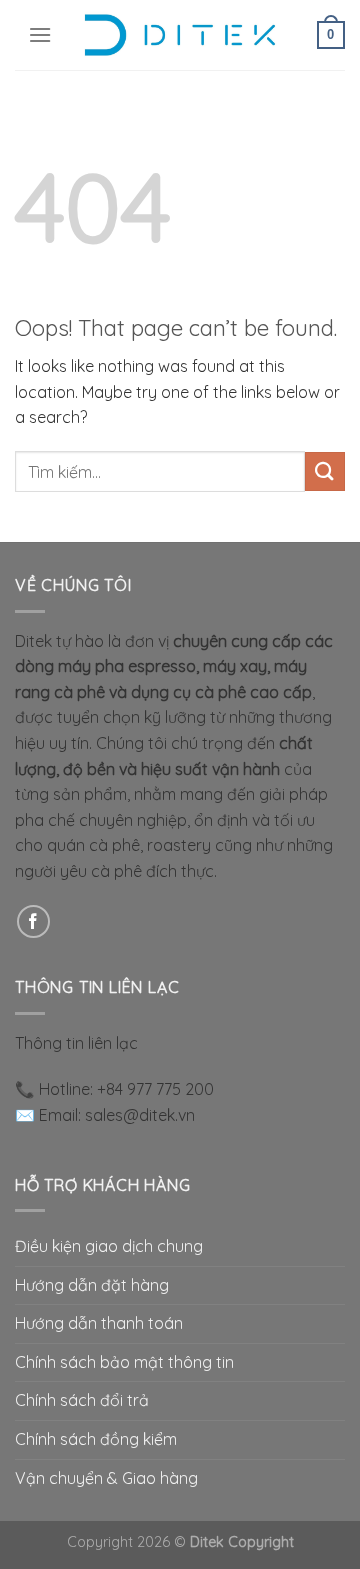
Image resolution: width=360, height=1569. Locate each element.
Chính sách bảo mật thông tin (124, 1362)
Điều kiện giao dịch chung (109, 1246)
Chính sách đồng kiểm (96, 1439)
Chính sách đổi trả (82, 1400)
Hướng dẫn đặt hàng (92, 1285)
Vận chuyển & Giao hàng (106, 1478)
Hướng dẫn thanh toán (99, 1323)
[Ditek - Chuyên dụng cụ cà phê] (180, 35)
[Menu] (40, 34)
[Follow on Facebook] (33, 921)
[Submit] (325, 471)
